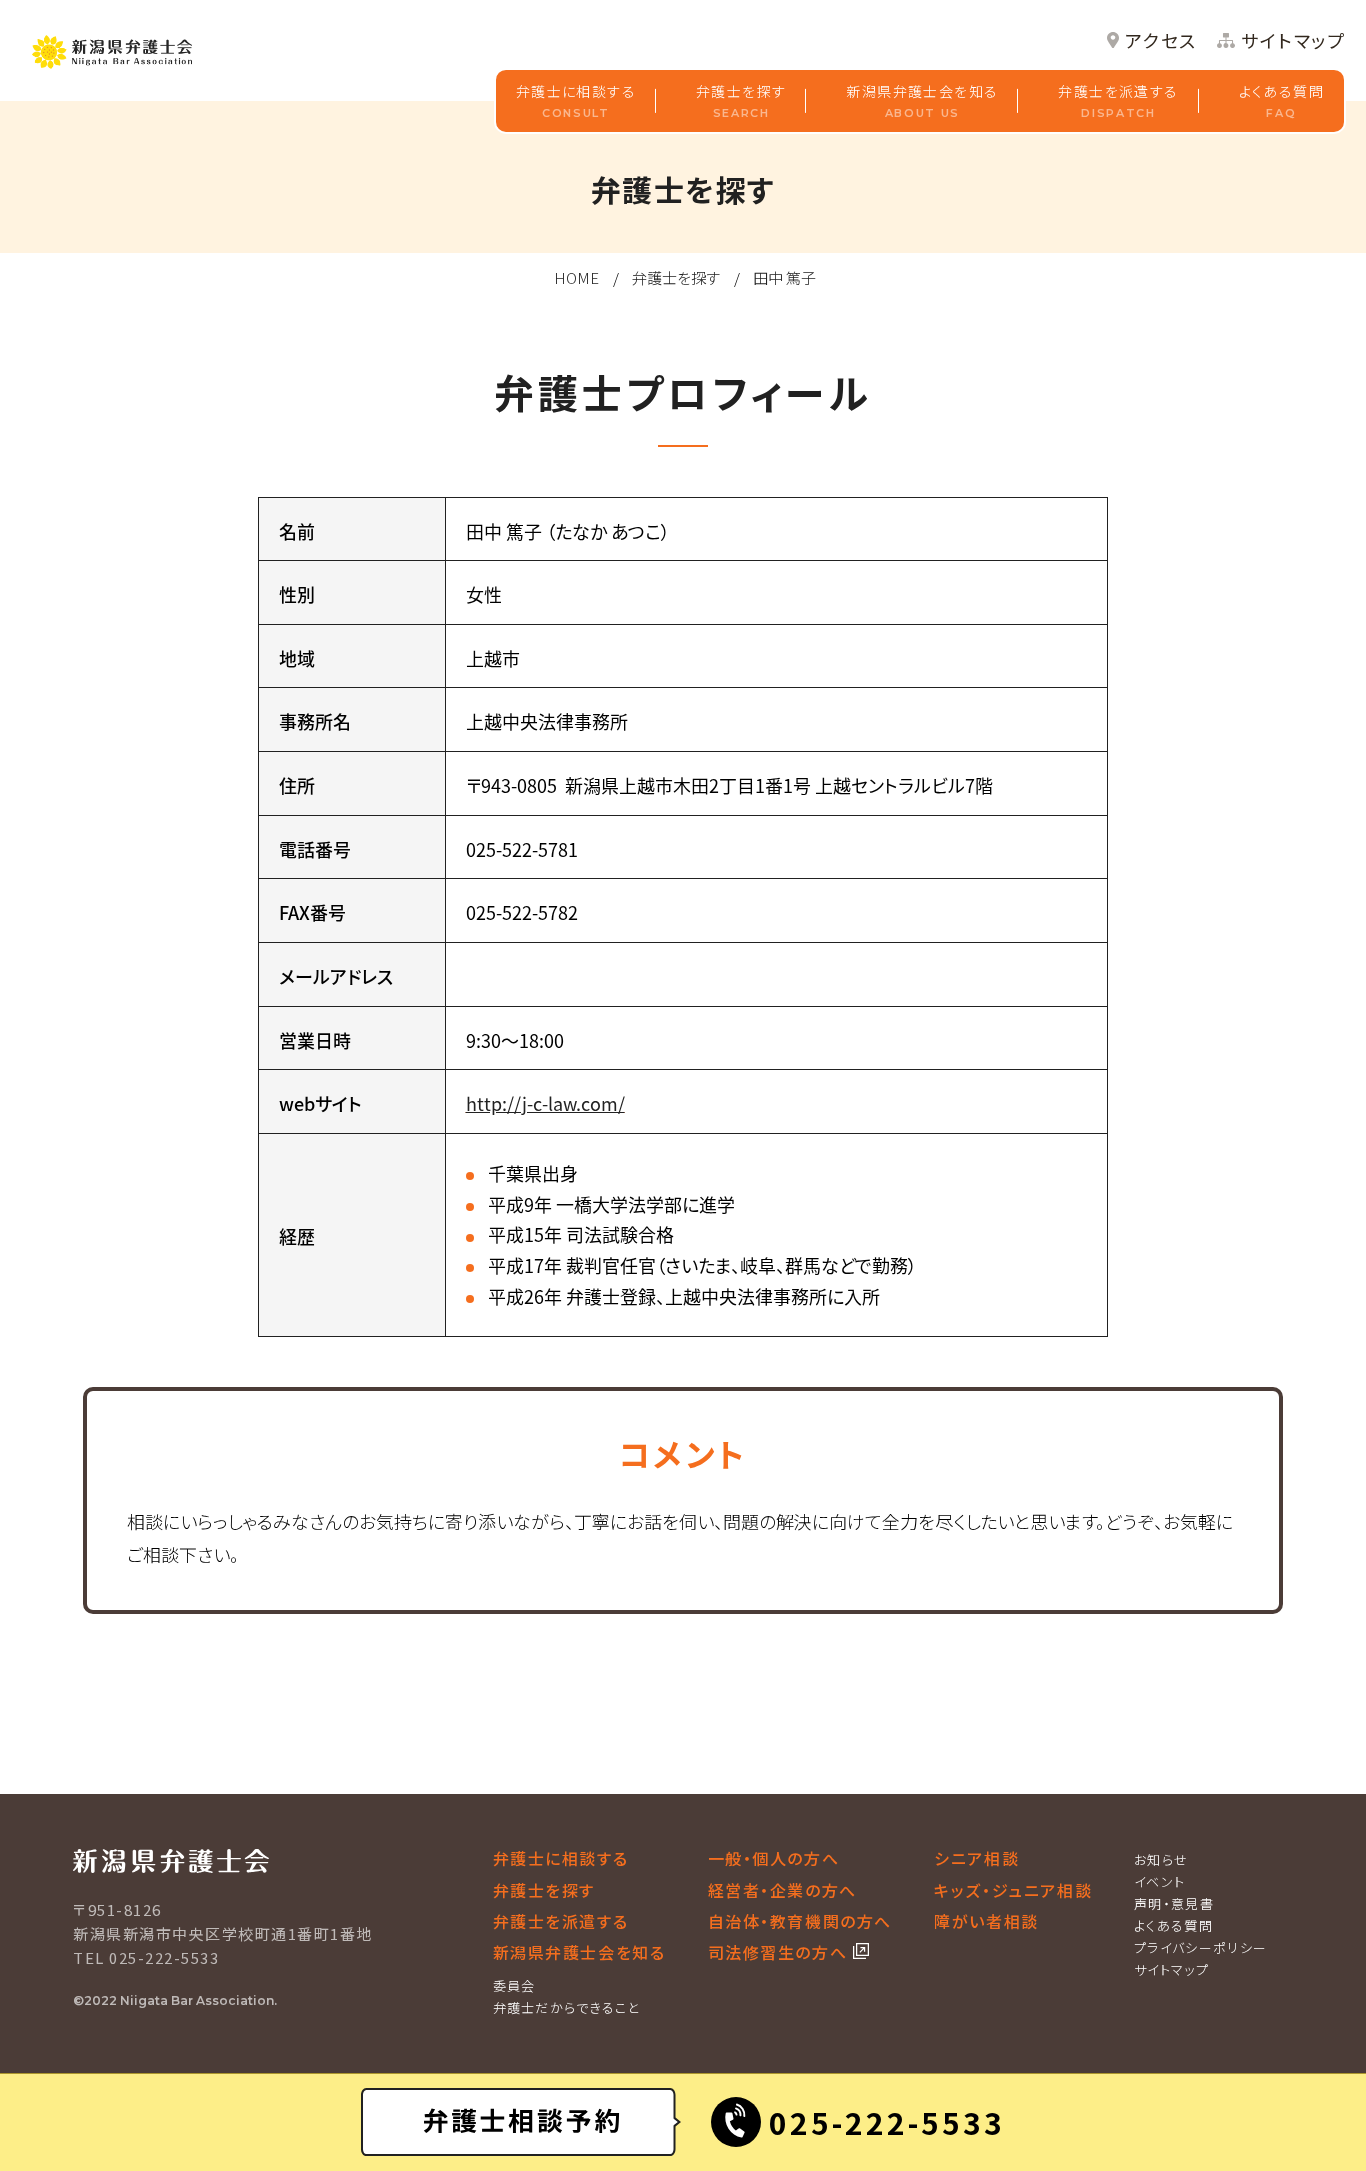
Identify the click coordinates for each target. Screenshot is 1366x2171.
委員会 (514, 1985)
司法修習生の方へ (780, 1952)
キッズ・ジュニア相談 (1013, 1890)
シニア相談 (976, 1858)
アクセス (1161, 40)
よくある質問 (1281, 100)
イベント (1159, 1881)
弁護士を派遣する (1118, 100)
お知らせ (1161, 1859)
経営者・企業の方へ (782, 1890)
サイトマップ (1293, 40)
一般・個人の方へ (774, 1858)
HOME (576, 277)
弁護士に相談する (576, 100)
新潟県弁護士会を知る (922, 100)
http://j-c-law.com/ (545, 1103)
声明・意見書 (1174, 1903)
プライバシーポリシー (1200, 1947)
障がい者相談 (986, 1921)
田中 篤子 (784, 277)
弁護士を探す (741, 100)
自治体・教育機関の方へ (800, 1921)
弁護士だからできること (566, 2007)
